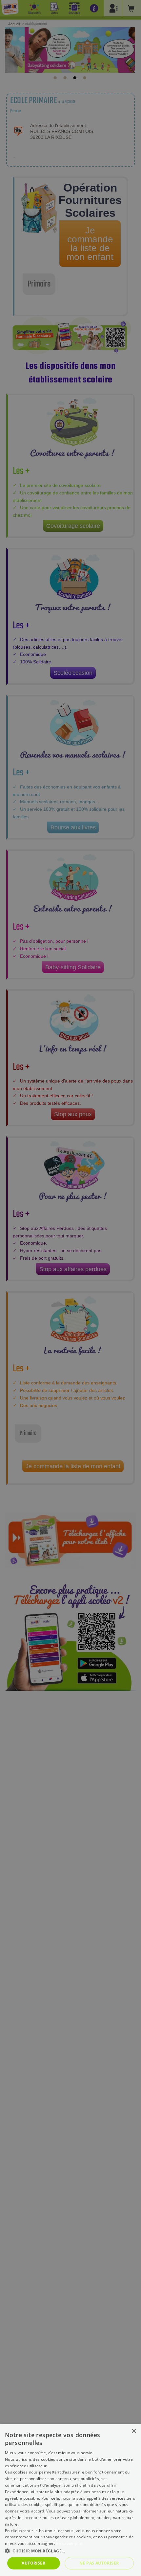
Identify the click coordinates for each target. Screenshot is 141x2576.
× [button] (134, 2431)
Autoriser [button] (33, 2563)
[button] (70, 2551)
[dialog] (70, 2500)
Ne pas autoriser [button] (99, 2563)
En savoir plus (69, 2543)
